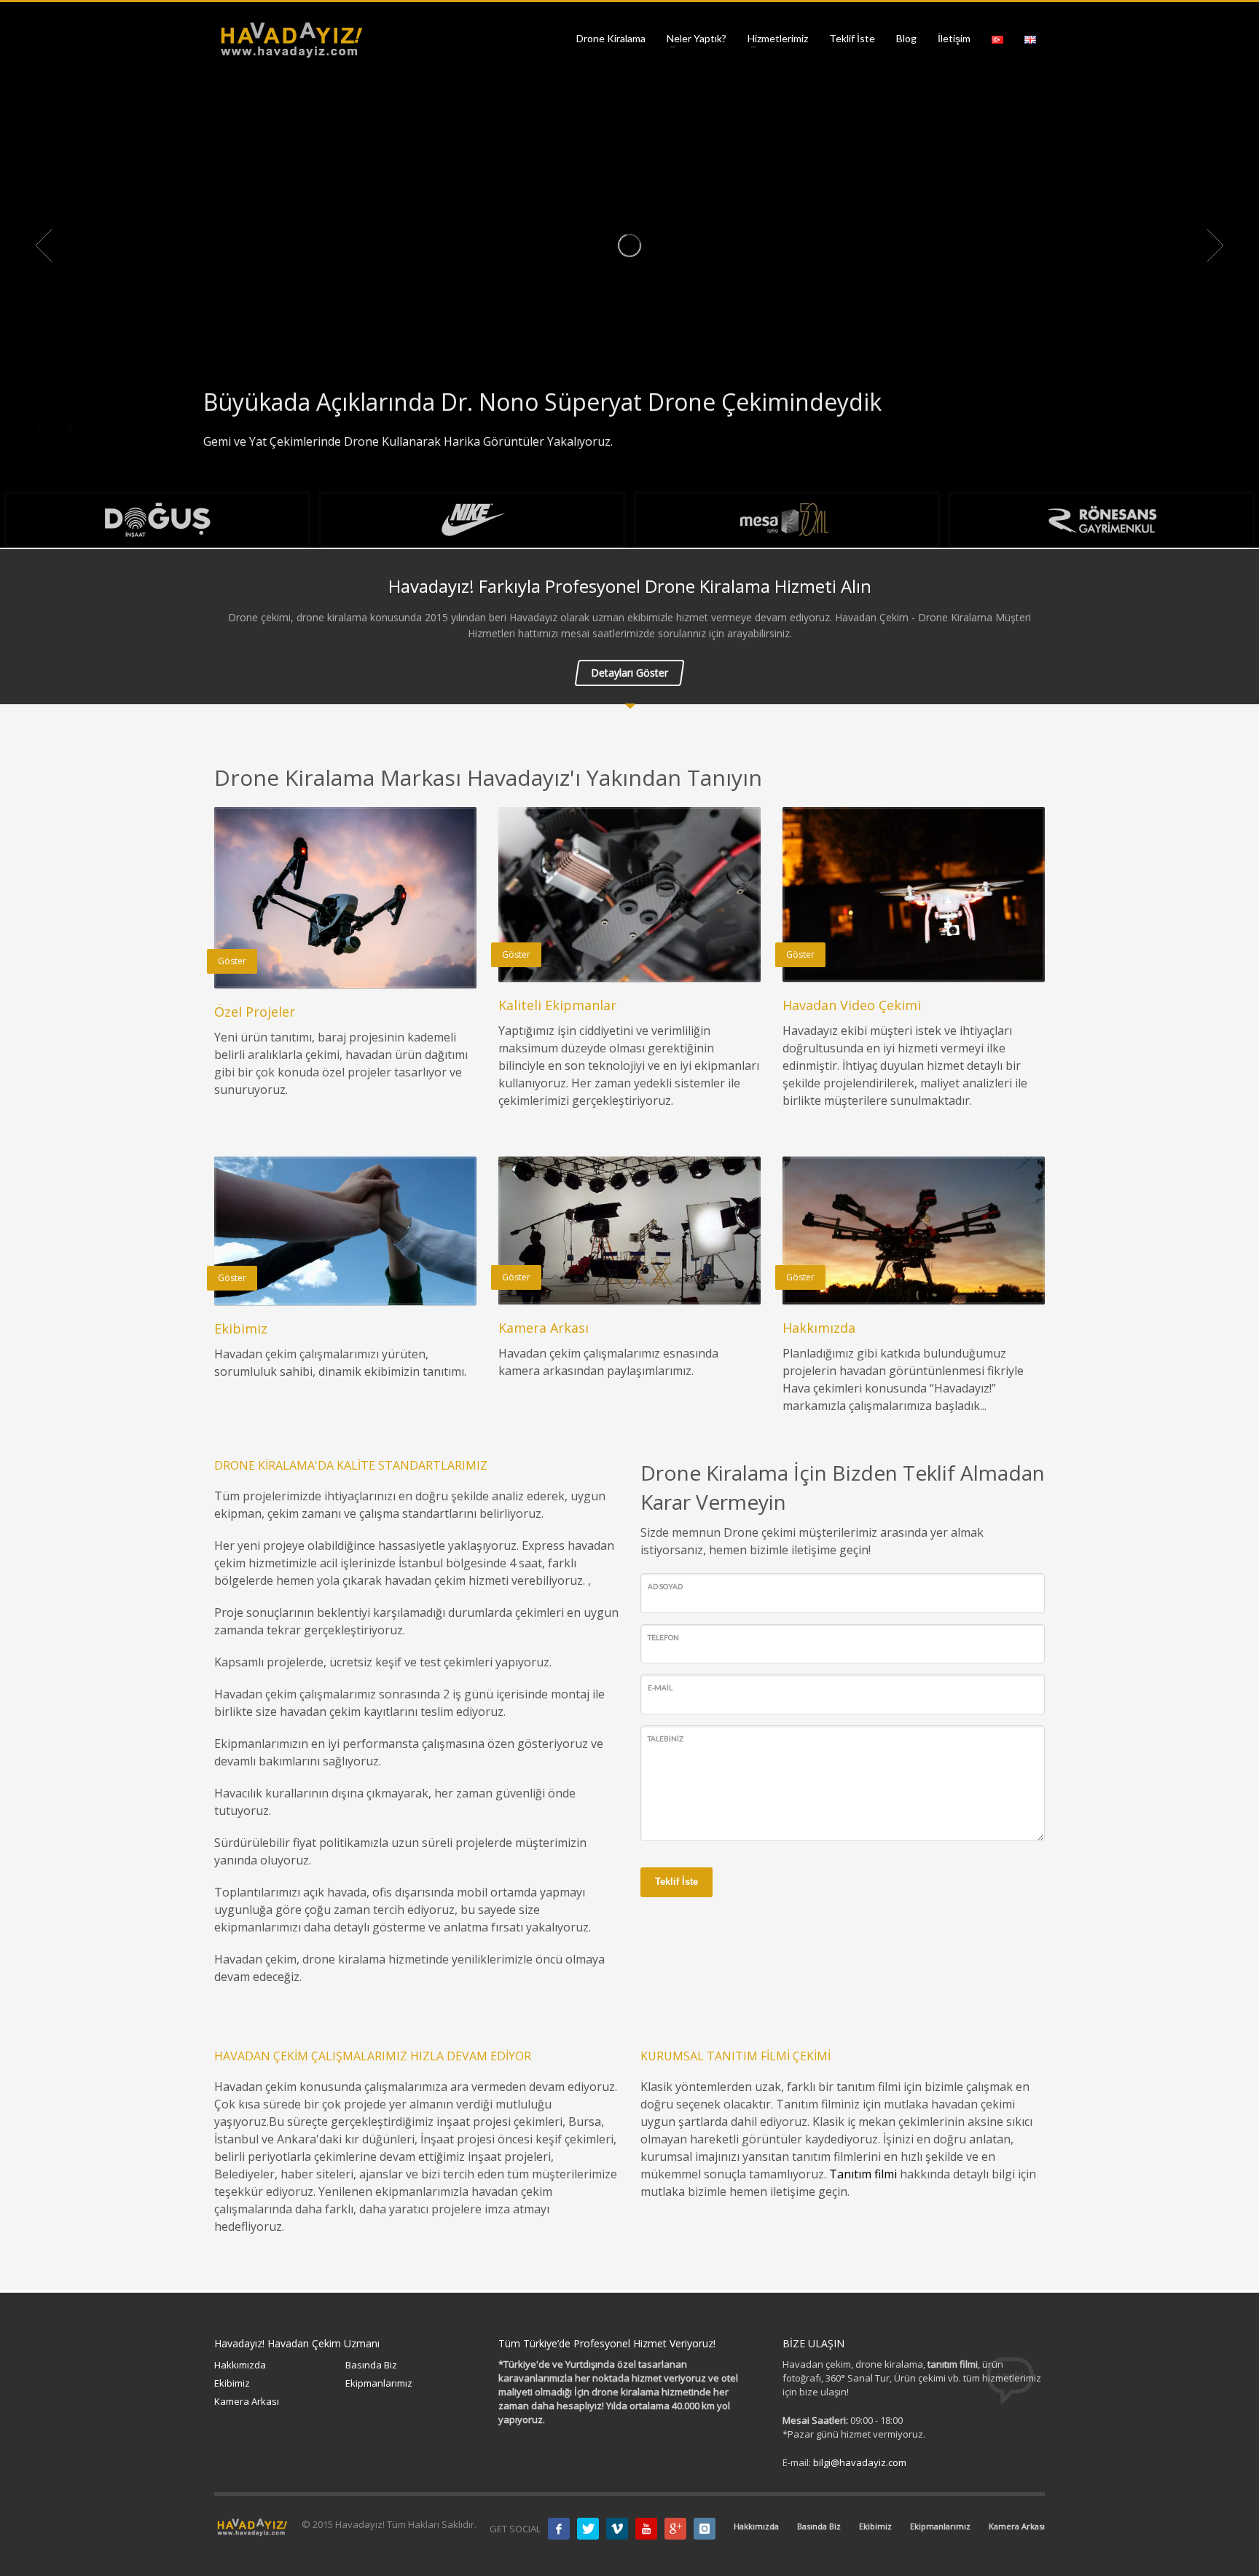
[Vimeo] (617, 2529)
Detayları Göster (629, 673)
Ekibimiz (232, 2383)
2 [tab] (629, 473)
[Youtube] (646, 2529)
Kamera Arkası (247, 2401)
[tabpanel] (629, 245)
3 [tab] (641, 473)
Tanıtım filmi (863, 2174)
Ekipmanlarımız (379, 2383)
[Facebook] (559, 2529)
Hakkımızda (240, 2365)
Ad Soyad (665, 1586)
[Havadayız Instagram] (705, 2529)
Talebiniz (666, 1738)
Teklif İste (676, 1882)
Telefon (663, 1637)
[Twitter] (588, 2529)
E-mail (660, 1687)
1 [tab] (618, 473)
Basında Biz (371, 2365)
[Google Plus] (675, 2529)
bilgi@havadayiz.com (860, 2462)
